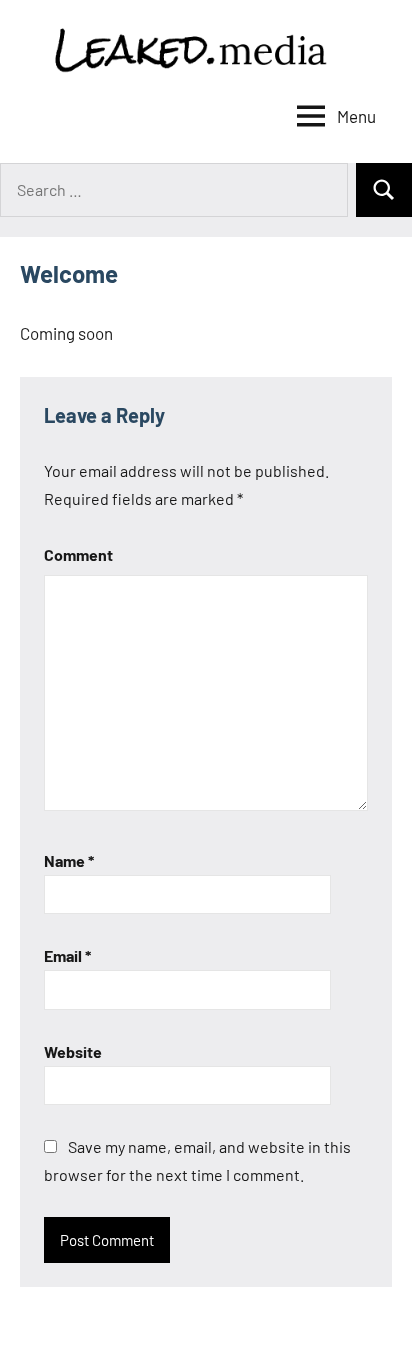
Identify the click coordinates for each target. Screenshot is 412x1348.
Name (69, 860)
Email (67, 955)
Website (73, 1051)
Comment (78, 554)
